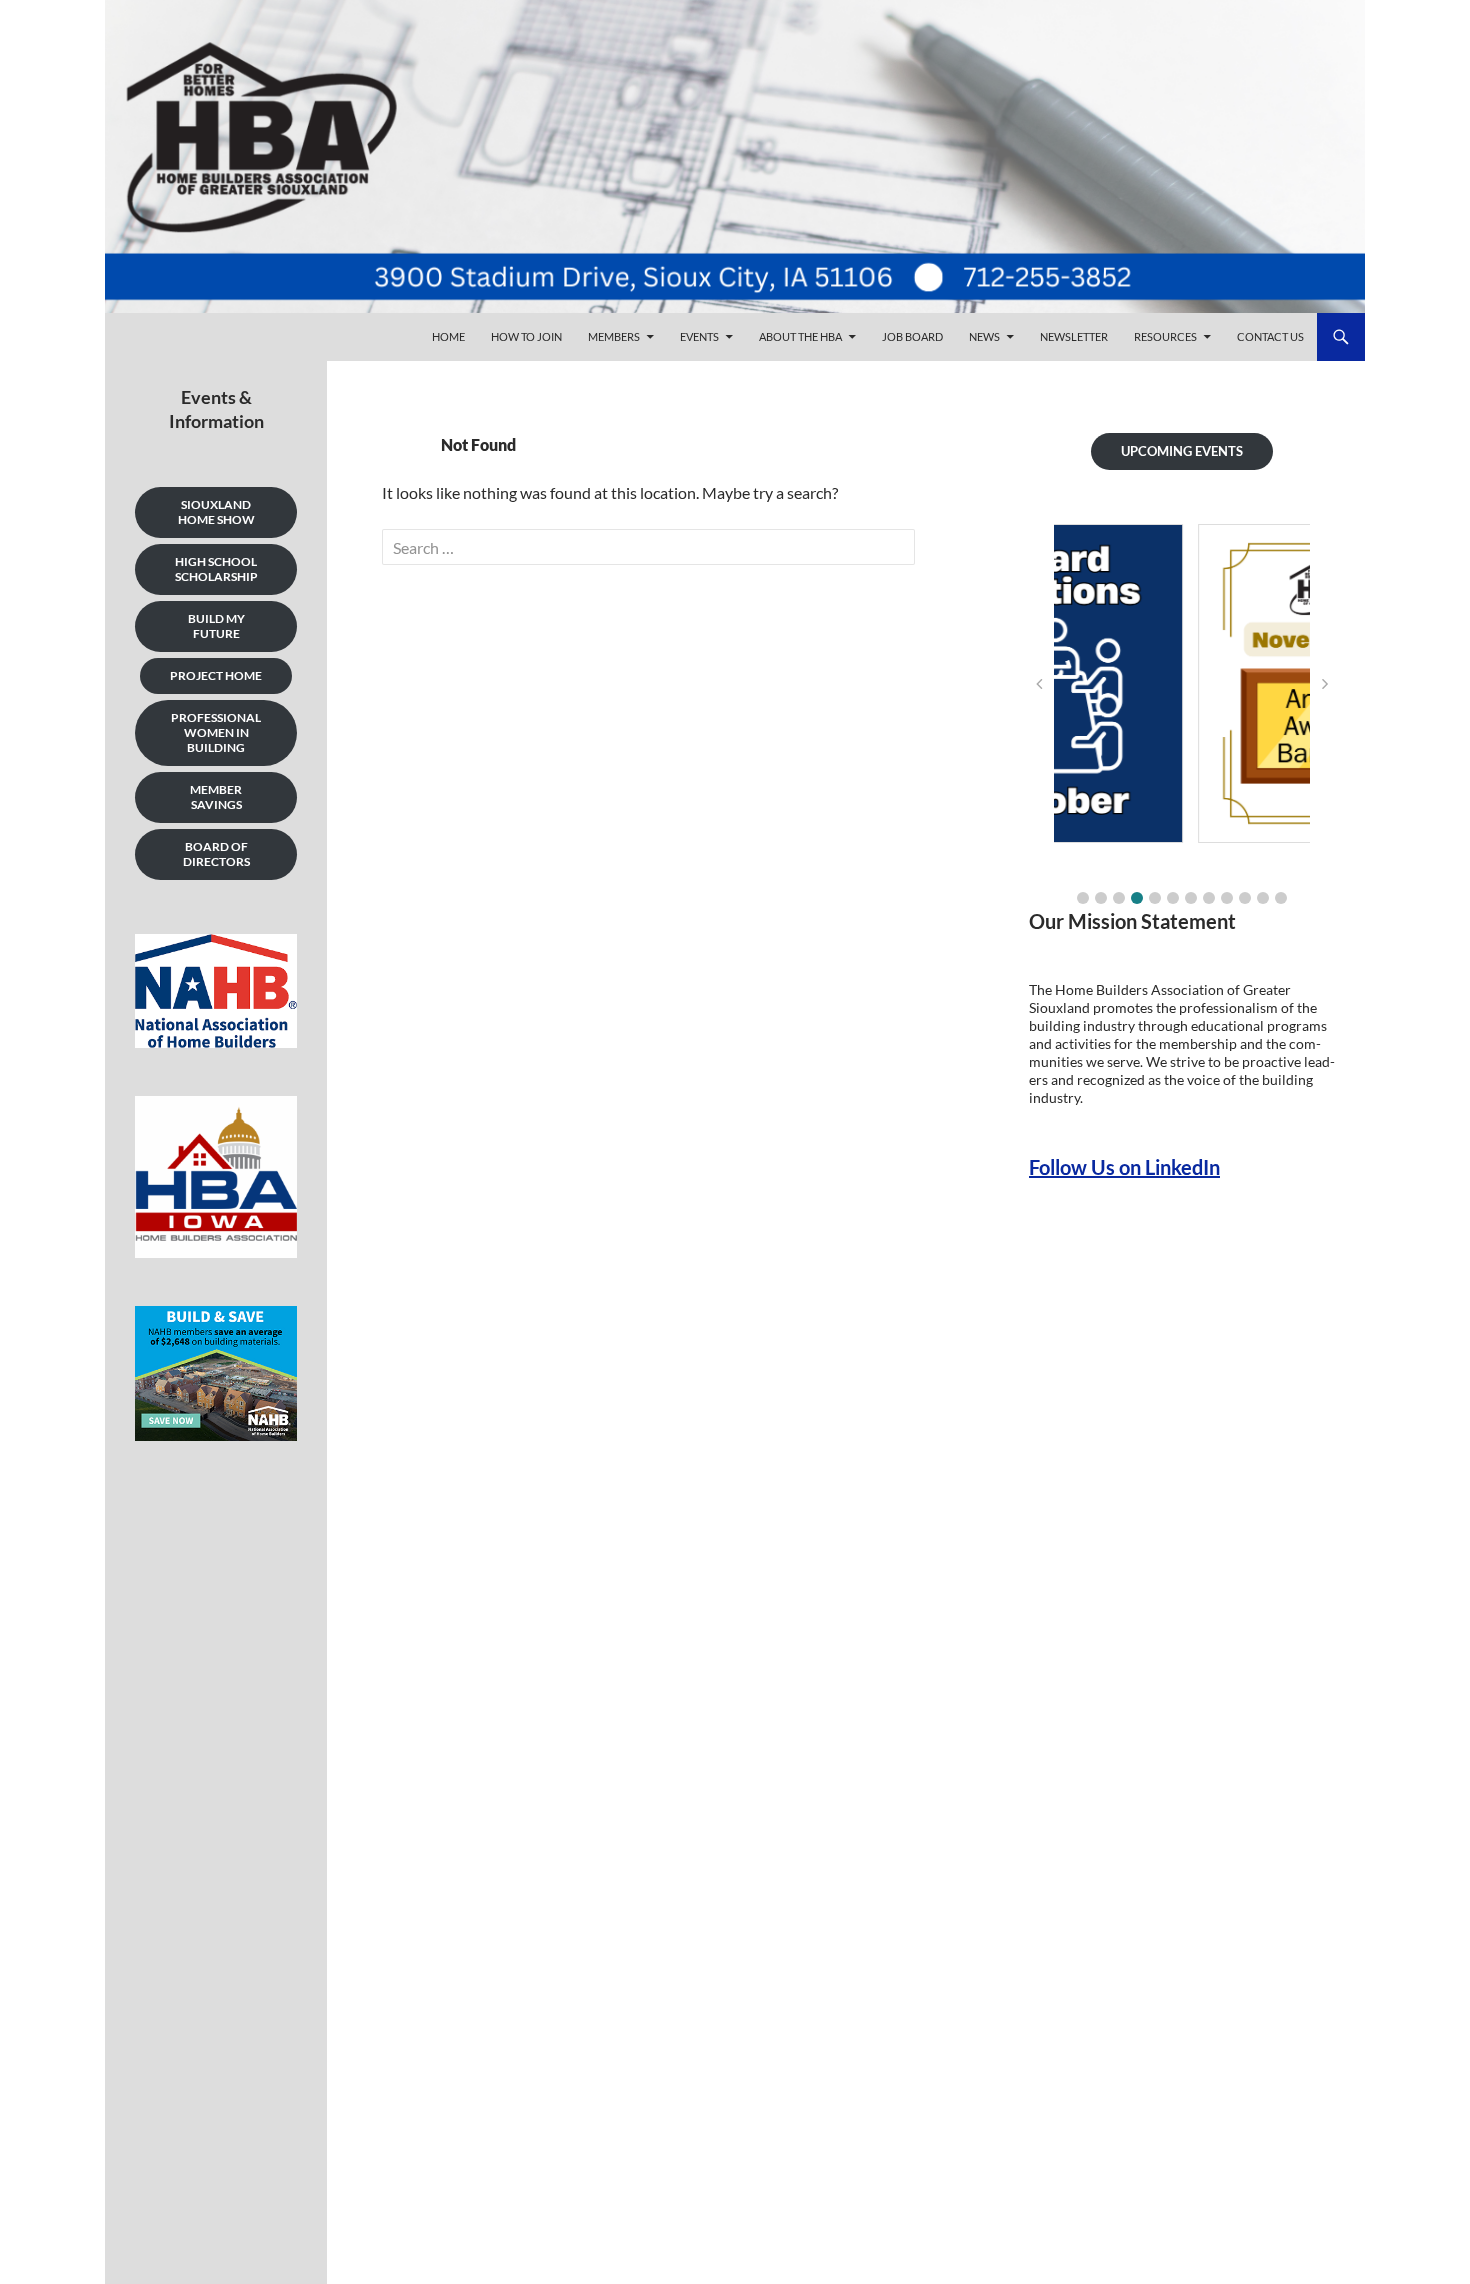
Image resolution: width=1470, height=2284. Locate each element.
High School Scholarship (216, 569)
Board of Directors (216, 854)
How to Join (526, 336)
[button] (1083, 898)
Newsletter (1074, 336)
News (984, 336)
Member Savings (216, 797)
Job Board (912, 336)
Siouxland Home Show (216, 512)
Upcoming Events (1182, 451)
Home (448, 336)
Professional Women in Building (216, 732)
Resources (1165, 336)
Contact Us (1270, 336)
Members (614, 336)
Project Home (216, 675)
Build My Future (216, 626)
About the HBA (800, 336)
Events (699, 336)
